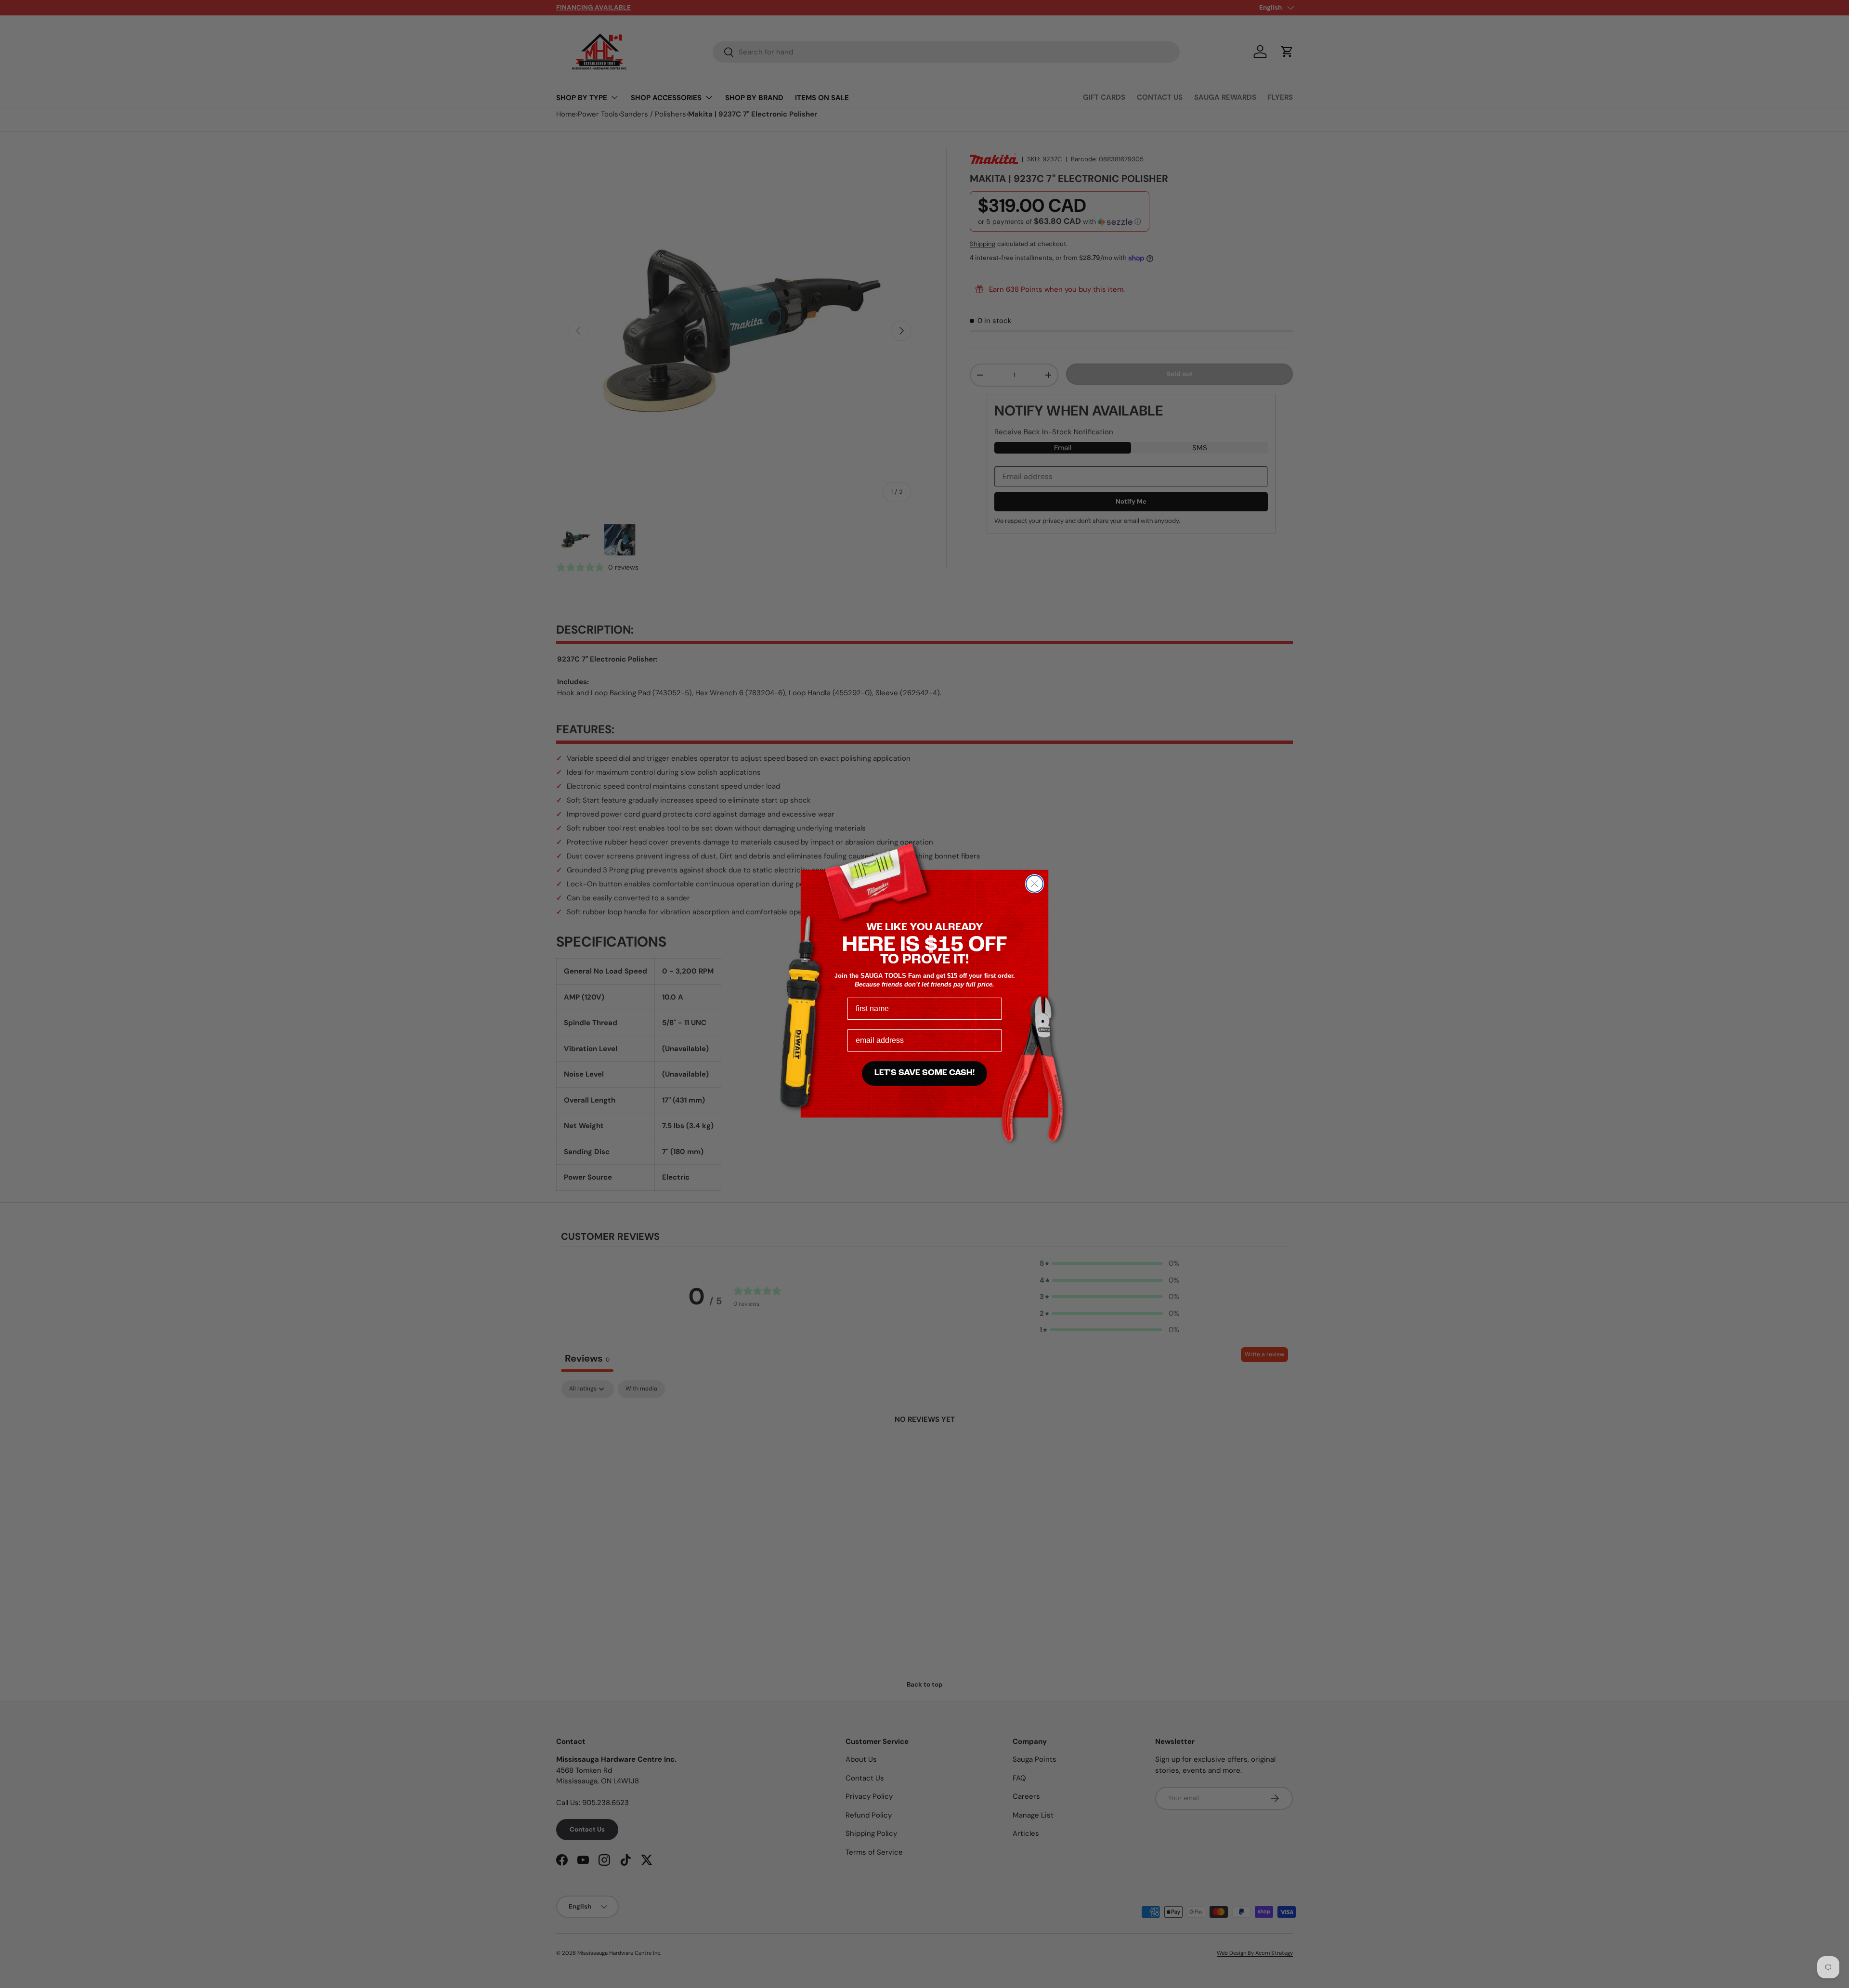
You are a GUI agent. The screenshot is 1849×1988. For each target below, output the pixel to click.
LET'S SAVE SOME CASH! (924, 1073)
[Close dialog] (1035, 884)
